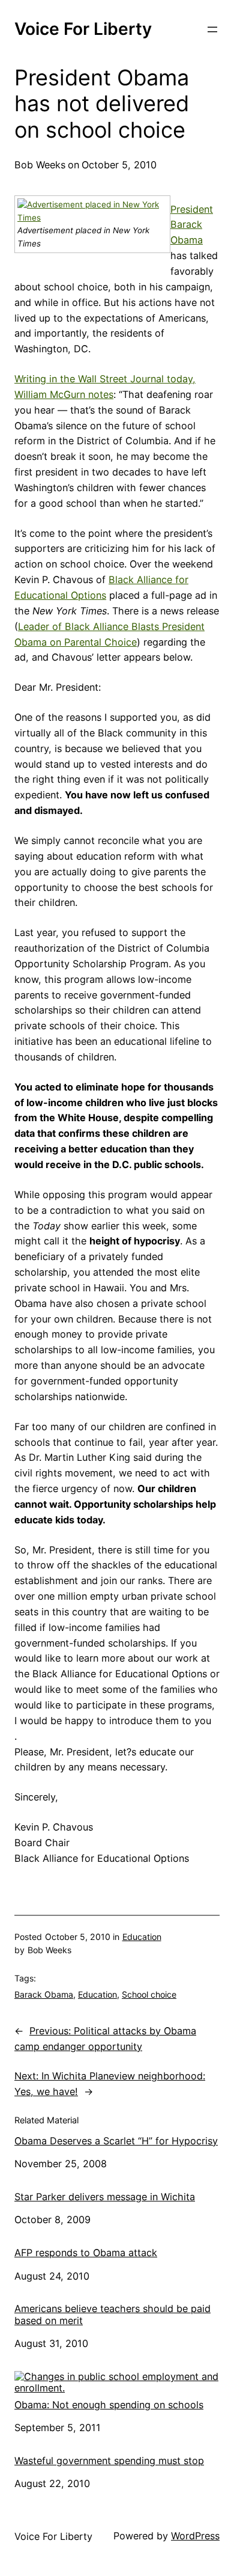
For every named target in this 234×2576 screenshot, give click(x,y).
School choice (149, 1994)
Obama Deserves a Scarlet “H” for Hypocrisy (116, 2141)
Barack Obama (44, 1994)
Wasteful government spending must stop (109, 2461)
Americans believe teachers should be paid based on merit (112, 2314)
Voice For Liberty (83, 29)
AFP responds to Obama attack (86, 2253)
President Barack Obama (192, 225)
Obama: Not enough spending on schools (109, 2405)
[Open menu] (212, 29)
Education (142, 1937)
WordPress (195, 2536)
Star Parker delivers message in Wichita (105, 2197)
